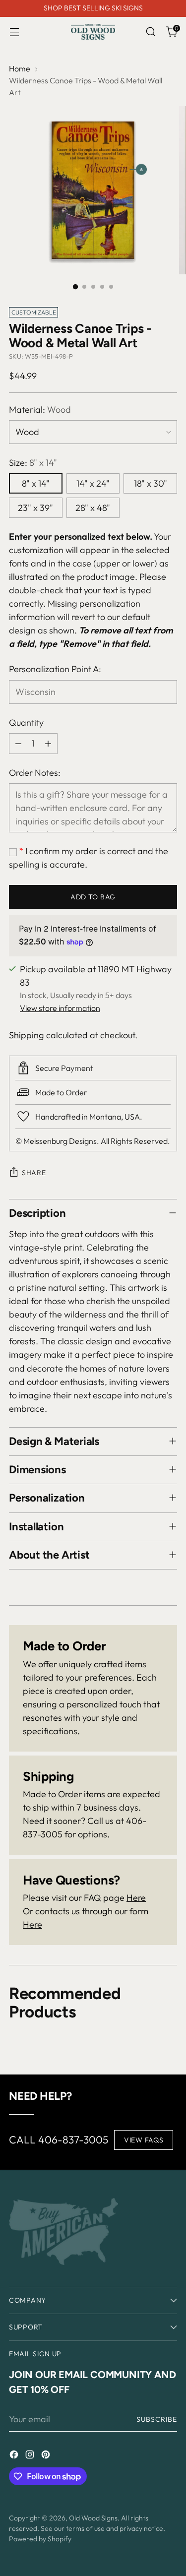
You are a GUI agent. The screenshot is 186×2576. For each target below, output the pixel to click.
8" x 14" (36, 483)
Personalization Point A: (55, 669)
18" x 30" (151, 483)
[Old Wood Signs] (93, 32)
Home (20, 68)
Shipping (27, 1035)
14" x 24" (93, 483)
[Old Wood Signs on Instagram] (31, 2456)
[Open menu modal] (14, 32)
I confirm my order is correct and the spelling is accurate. (89, 858)
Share (34, 1173)
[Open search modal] (151, 32)
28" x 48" (93, 508)
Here (136, 1898)
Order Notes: (35, 773)
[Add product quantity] (48, 744)
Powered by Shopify (40, 2539)
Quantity (26, 723)
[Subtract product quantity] (18, 744)
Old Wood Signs (93, 2518)
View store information (60, 1008)
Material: (40, 409)
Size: (33, 463)
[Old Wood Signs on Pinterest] (47, 2456)
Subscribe (157, 2419)
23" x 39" (35, 508)
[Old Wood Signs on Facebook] (15, 2456)
